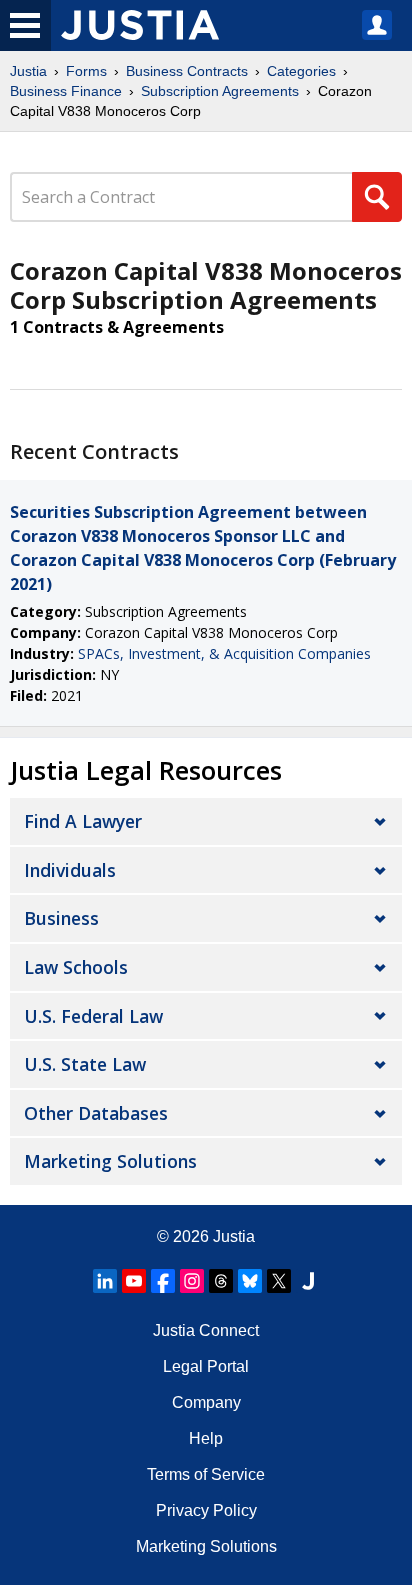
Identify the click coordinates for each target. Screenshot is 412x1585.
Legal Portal (206, 1366)
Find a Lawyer (83, 821)
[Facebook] (163, 1281)
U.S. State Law (85, 1064)
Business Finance (66, 91)
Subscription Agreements (220, 91)
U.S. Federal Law (93, 1016)
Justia (28, 71)
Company (206, 1402)
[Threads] (221, 1281)
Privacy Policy (206, 1510)
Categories (301, 71)
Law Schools (76, 967)
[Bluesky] (250, 1281)
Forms (86, 71)
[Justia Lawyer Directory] (308, 1281)
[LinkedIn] (105, 1281)
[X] (279, 1281)
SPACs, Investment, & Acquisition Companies (224, 653)
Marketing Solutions (110, 1161)
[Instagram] (192, 1281)
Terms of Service (206, 1474)
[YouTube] (134, 1281)
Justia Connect (206, 1330)
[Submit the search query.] (377, 197)
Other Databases (96, 1113)
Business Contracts (187, 71)
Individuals (70, 870)
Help (206, 1438)
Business (61, 918)
